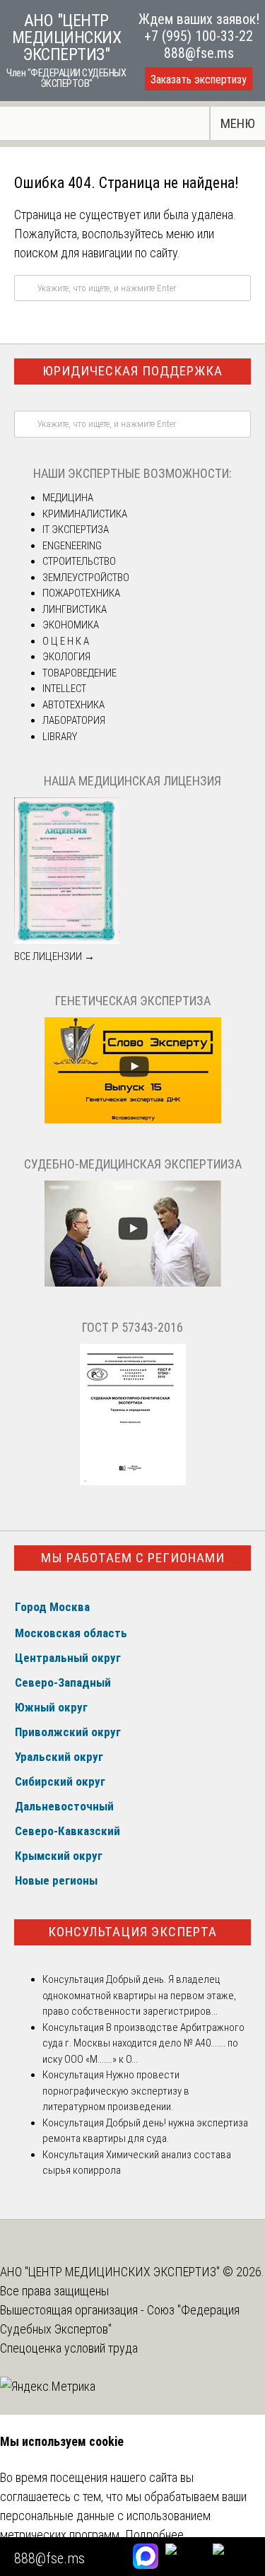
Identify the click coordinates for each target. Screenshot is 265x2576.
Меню (238, 123)
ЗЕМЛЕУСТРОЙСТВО (86, 578)
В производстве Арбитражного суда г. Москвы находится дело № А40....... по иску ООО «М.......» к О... (143, 2043)
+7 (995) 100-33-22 (199, 36)
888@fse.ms (199, 53)
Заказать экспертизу (199, 80)
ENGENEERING (72, 546)
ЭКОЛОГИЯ (66, 657)
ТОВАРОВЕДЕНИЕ (79, 673)
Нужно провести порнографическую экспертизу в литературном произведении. (116, 2091)
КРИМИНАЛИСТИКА (85, 514)
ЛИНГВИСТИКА (75, 609)
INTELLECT (64, 689)
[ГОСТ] (133, 1482)
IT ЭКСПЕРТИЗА (76, 529)
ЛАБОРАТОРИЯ (74, 720)
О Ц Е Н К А (66, 641)
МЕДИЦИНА (68, 498)
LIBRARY (60, 737)
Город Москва (52, 1607)
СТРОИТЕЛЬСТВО (79, 561)
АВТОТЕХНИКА (73, 705)
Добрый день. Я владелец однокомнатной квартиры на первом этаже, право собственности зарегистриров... (139, 1995)
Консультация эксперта (132, 1932)
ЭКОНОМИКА (71, 625)
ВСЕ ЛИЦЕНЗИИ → (54, 956)
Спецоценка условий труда (69, 2348)
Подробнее (154, 2535)
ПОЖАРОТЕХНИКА (81, 593)
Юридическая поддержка (132, 371)
